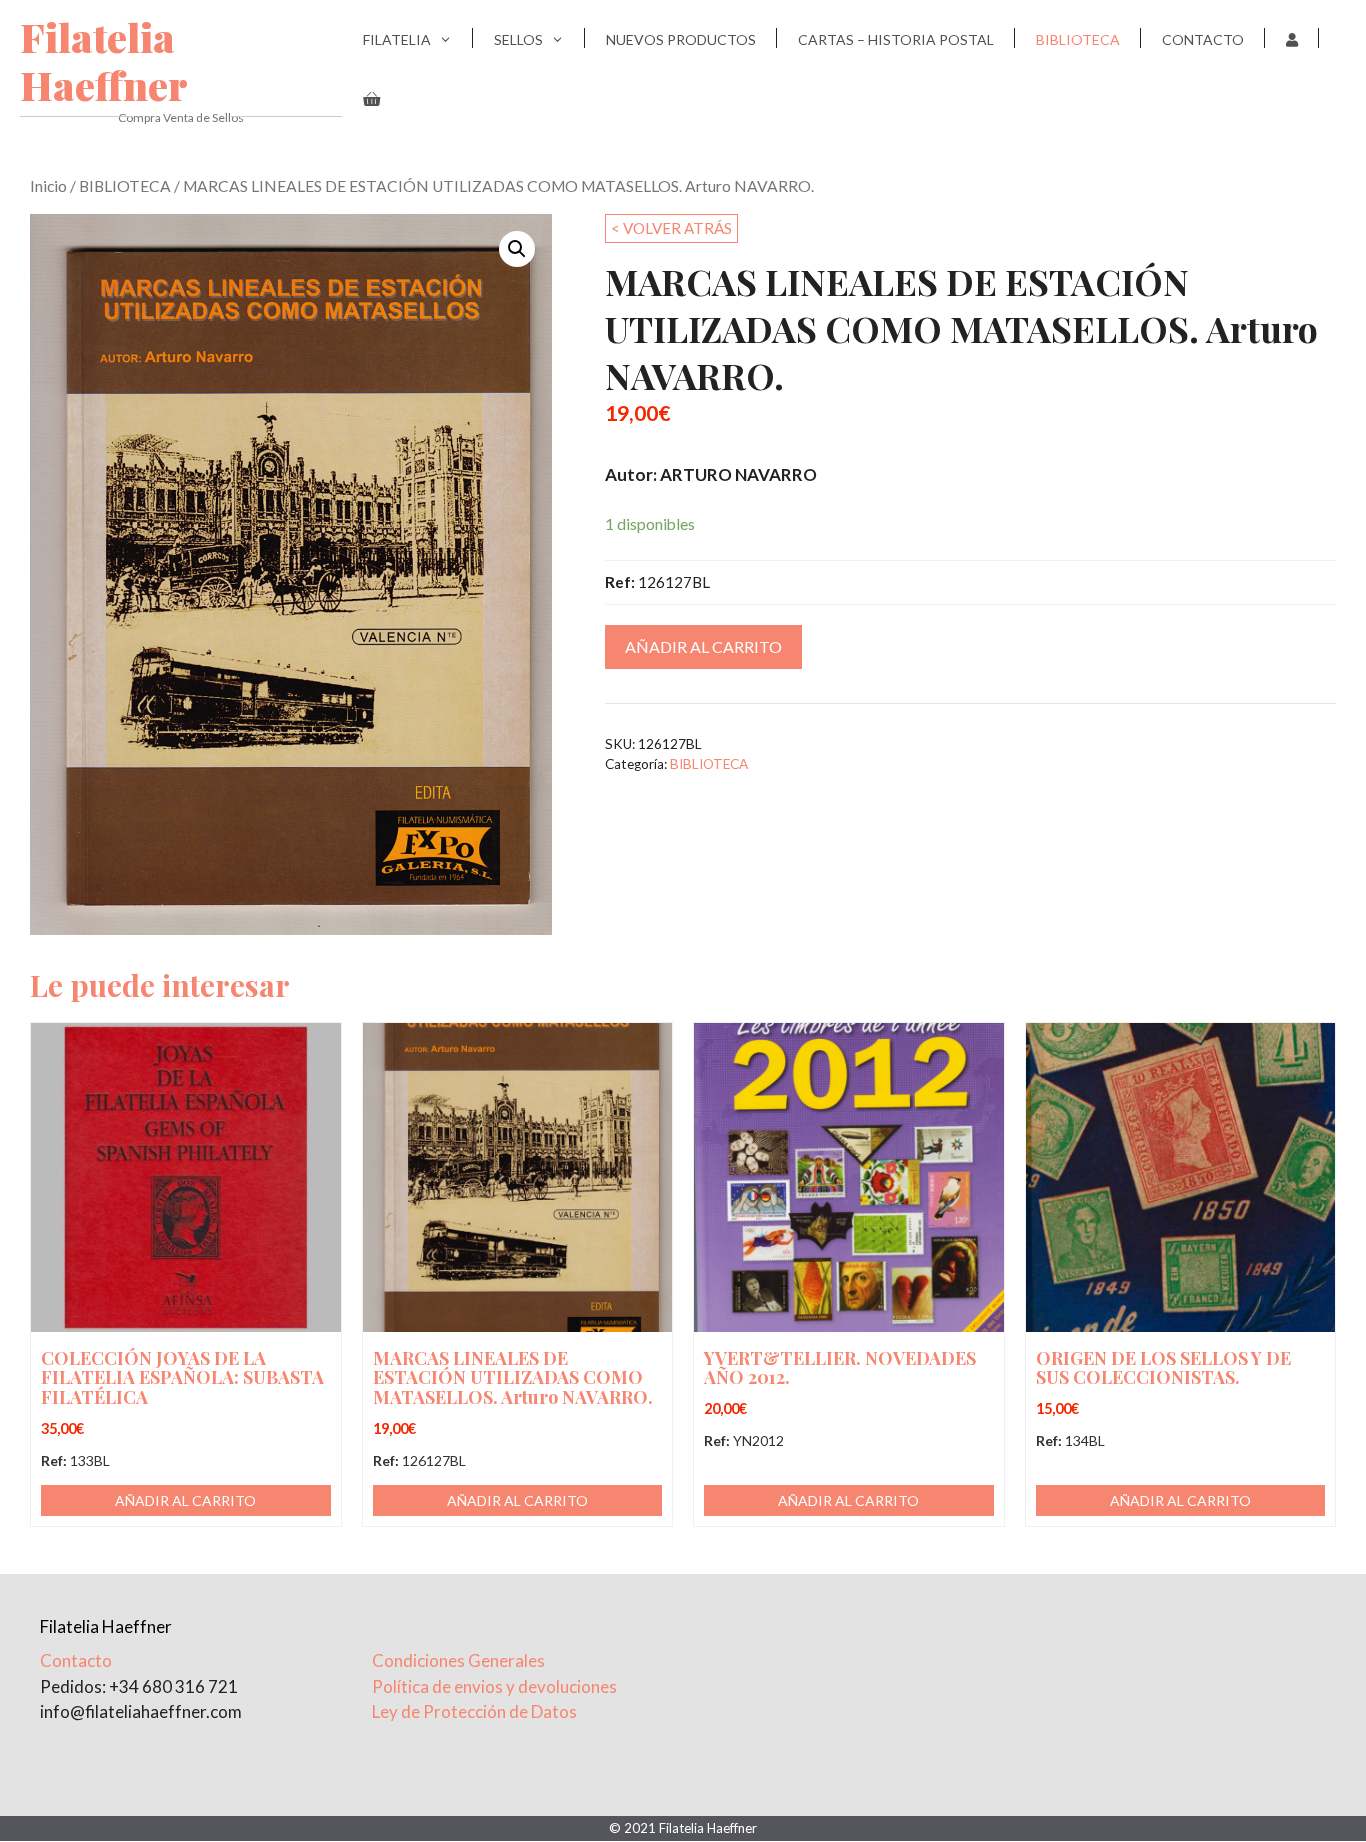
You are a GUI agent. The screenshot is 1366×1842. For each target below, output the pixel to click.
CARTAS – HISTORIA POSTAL (896, 39)
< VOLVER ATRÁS (671, 228)
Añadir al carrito (703, 646)
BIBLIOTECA (1078, 39)
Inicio (48, 186)
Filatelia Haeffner (104, 60)
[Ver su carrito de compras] (371, 100)
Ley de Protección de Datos (474, 1711)
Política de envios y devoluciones (494, 1686)
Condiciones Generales (458, 1660)
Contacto (1203, 39)
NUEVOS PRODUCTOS (681, 39)
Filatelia (397, 39)
